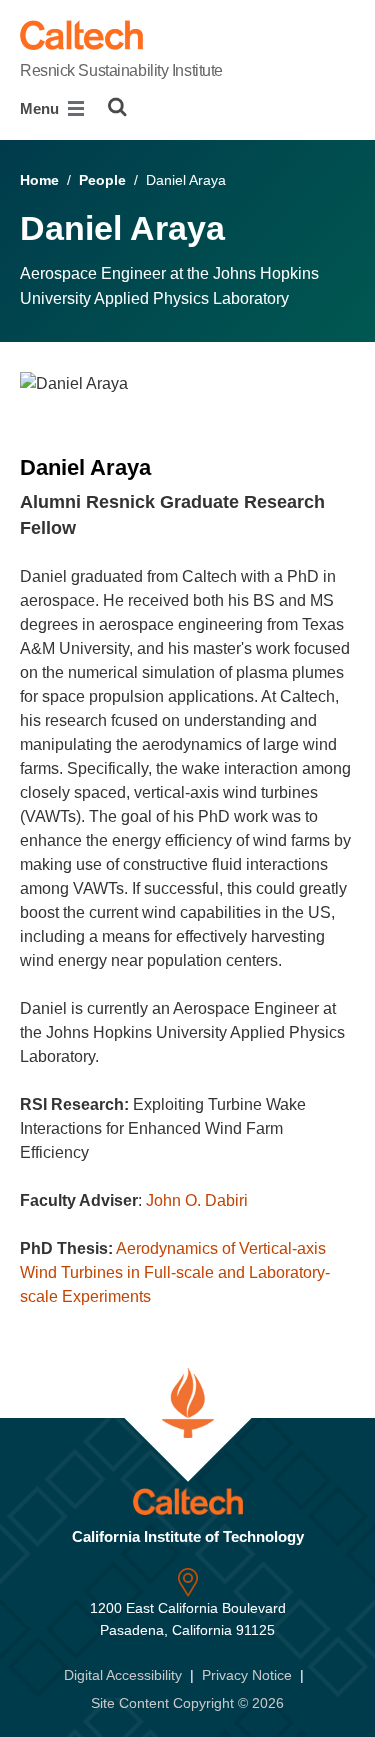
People (102, 180)
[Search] (117, 107)
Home (39, 180)
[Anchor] (87, 528)
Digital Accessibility (123, 1675)
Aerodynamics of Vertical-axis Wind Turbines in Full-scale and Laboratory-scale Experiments (175, 1272)
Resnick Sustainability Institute (121, 70)
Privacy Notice (247, 1675)
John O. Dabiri (197, 1200)
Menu (41, 108)
